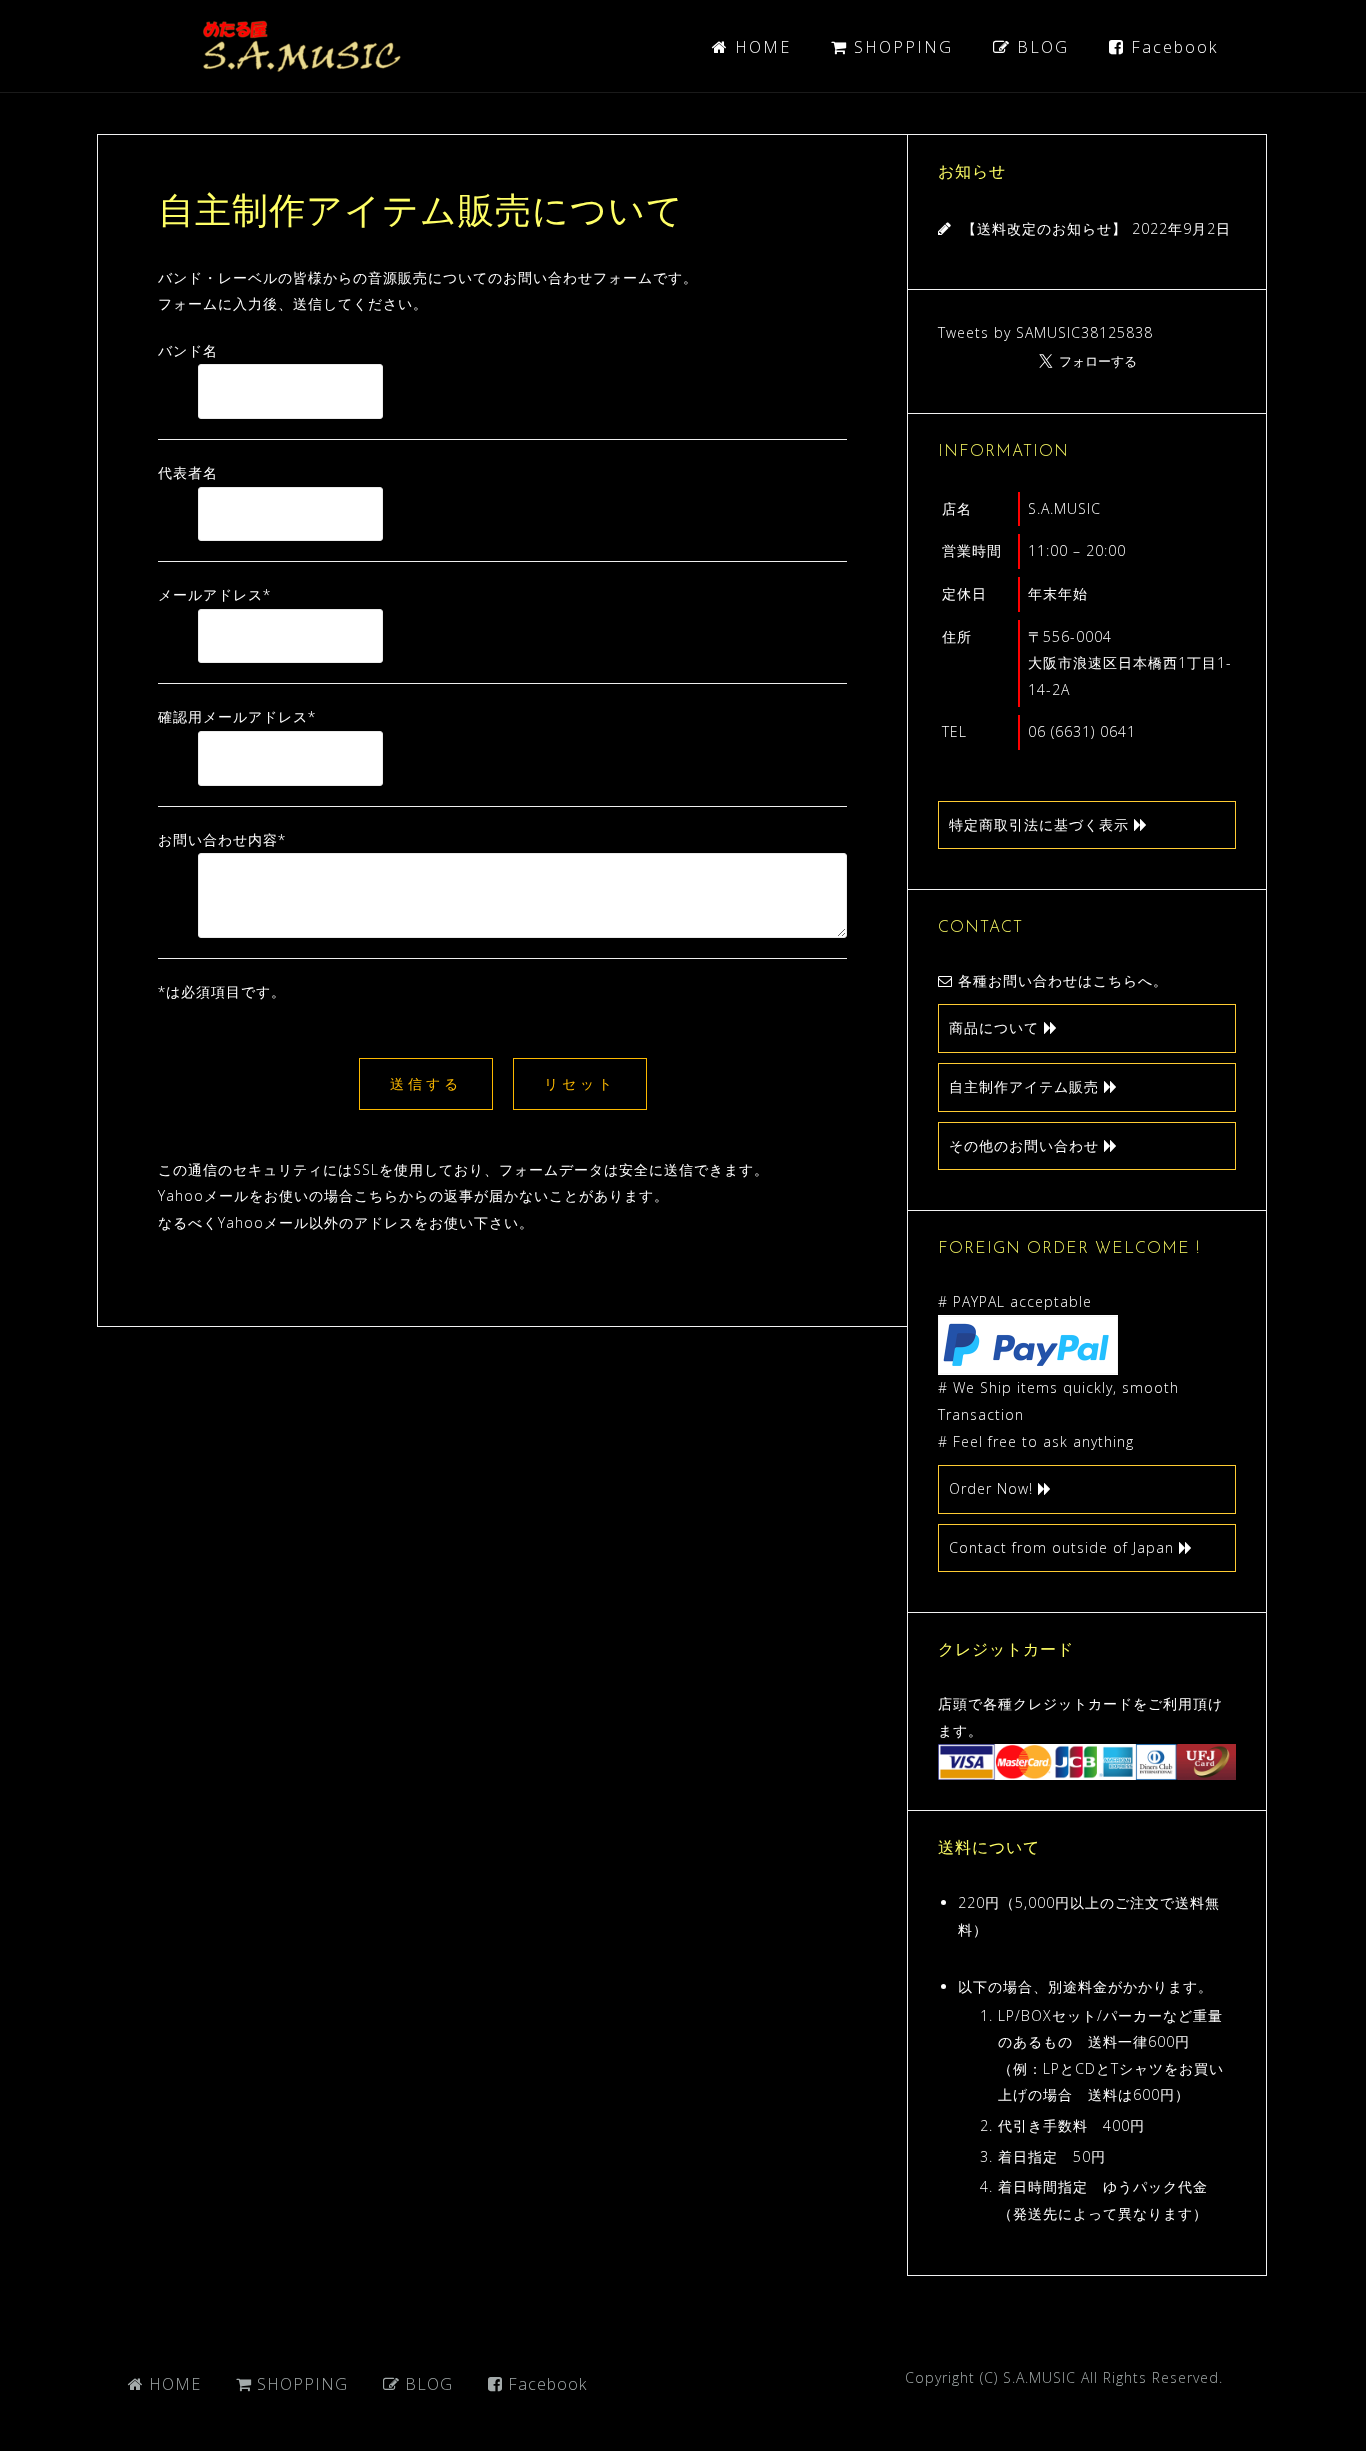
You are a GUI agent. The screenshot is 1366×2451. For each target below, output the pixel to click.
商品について (996, 1027)
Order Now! (993, 1488)
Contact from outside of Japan (1064, 1547)
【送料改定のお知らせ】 (1044, 228)
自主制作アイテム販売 (1026, 1086)
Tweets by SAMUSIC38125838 (1045, 332)
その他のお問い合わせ (1026, 1145)
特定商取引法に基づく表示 (1041, 824)
